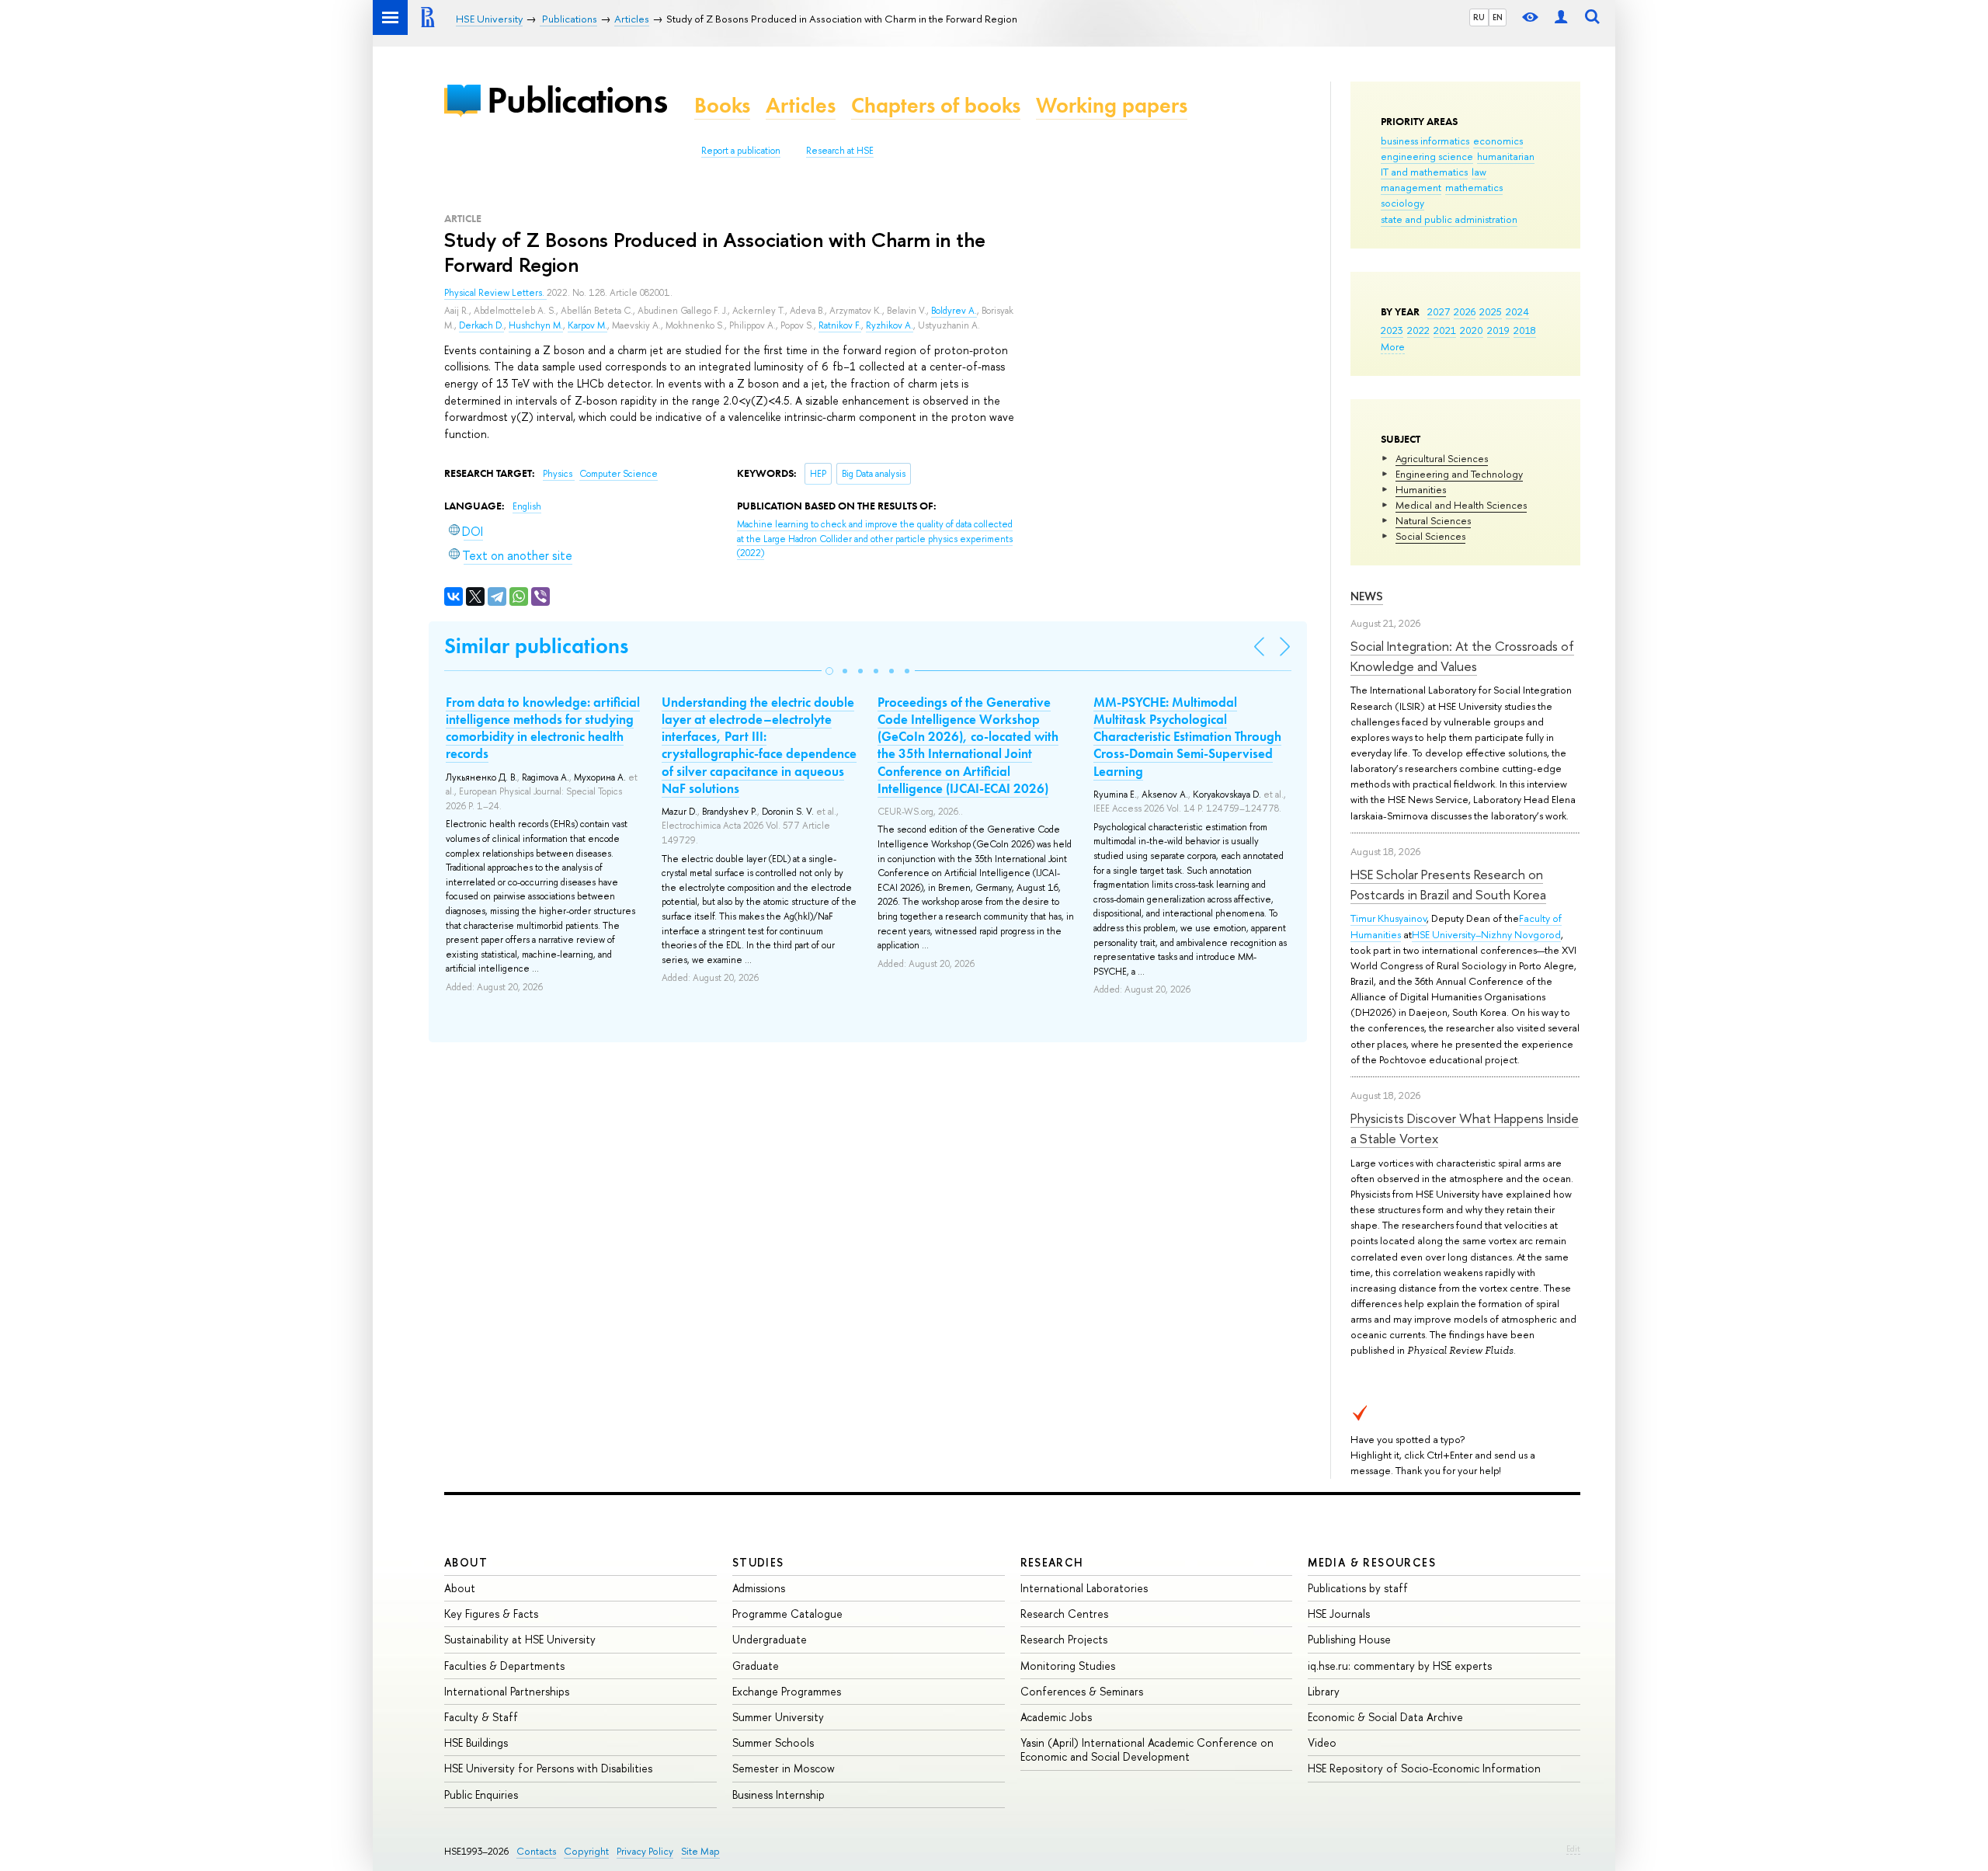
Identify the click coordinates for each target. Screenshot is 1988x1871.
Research (1052, 1562)
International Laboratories (1084, 1588)
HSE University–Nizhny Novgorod (1486, 934)
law (1479, 172)
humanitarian (1506, 156)
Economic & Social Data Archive (1385, 1717)
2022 (1418, 330)
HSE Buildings (476, 1742)
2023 (1392, 330)
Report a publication (741, 151)
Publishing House (1349, 1639)
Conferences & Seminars (1082, 1691)
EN (1498, 17)
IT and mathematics (1424, 172)
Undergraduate (770, 1639)
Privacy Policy (645, 1851)
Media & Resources (1372, 1562)
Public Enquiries (481, 1794)
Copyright (586, 1851)
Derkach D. (481, 325)
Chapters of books (936, 105)
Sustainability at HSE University (520, 1639)
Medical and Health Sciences (1461, 505)
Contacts (536, 1851)
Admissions (759, 1588)
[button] (829, 671)
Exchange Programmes (787, 1691)
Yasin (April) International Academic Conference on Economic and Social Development (1147, 1749)
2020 (1472, 330)
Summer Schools (773, 1742)
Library (1324, 1691)
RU (1479, 17)
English (527, 506)
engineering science (1427, 156)
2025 (1491, 311)
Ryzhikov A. (890, 325)
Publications (577, 100)
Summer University (778, 1717)
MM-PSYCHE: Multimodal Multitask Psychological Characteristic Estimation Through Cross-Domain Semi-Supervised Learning (1187, 736)
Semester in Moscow (784, 1768)
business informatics (1425, 141)
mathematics (1474, 187)
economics (1498, 141)
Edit (1573, 1848)
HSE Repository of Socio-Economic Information (1424, 1768)
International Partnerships (507, 1691)
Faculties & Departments (504, 1666)
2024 (1517, 311)
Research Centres (1064, 1614)
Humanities (1421, 489)
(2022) (875, 539)
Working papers (1112, 105)
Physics (559, 474)
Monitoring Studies (1068, 1666)
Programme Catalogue (787, 1614)
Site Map (700, 1851)
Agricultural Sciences (1442, 458)
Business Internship (779, 1794)
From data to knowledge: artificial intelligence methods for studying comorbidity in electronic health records (543, 728)
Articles (801, 105)
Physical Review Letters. (495, 293)
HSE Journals (1339, 1614)
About (466, 1562)
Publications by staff (1358, 1588)
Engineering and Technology (1459, 474)
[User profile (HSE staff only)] (1561, 17)
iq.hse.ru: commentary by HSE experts (1400, 1666)
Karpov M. (587, 325)
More (1393, 346)
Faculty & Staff (481, 1717)
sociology (1402, 203)
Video (1322, 1742)
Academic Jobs (1056, 1717)
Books (722, 105)
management (1411, 187)
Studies (758, 1562)
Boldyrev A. (954, 311)
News (1367, 596)
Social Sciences (1430, 536)
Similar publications (536, 646)
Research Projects (1064, 1639)
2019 (1498, 330)
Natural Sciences (1433, 520)
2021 (1445, 330)
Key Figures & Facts (491, 1614)
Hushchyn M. (536, 325)
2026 (1465, 311)
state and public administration (1449, 219)
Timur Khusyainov (1388, 918)
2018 (1525, 330)
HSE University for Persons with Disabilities (548, 1768)
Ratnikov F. (840, 325)
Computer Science (619, 474)
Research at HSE (840, 151)
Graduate (756, 1666)
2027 (1439, 311)
